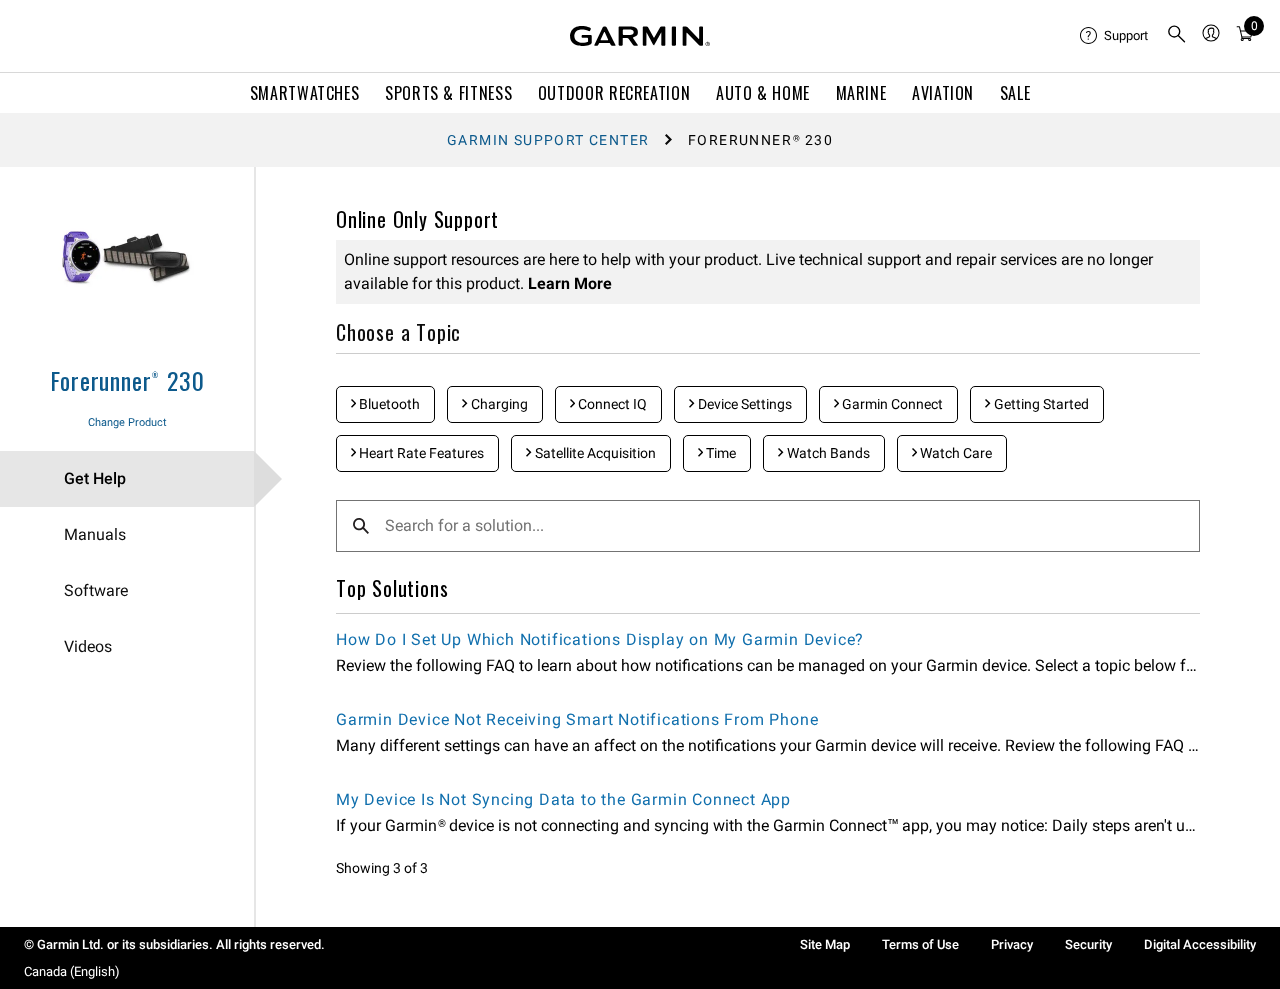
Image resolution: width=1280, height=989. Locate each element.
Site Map (825, 944)
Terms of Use (920, 944)
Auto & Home (763, 93)
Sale (1015, 93)
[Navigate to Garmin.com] (640, 36)
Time (719, 453)
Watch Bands (827, 453)
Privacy (1012, 944)
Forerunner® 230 (127, 380)
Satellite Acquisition (594, 453)
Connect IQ (611, 404)
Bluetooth (388, 404)
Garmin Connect (891, 404)
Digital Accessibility (1200, 944)
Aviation (943, 93)
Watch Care (954, 453)
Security (1088, 944)
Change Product (127, 422)
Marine (861, 93)
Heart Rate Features (420, 453)
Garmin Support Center (548, 140)
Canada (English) (72, 971)
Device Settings (743, 404)
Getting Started (1040, 404)
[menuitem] (1115, 36)
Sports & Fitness (448, 93)
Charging (498, 404)
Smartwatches (305, 93)
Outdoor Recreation (614, 93)
